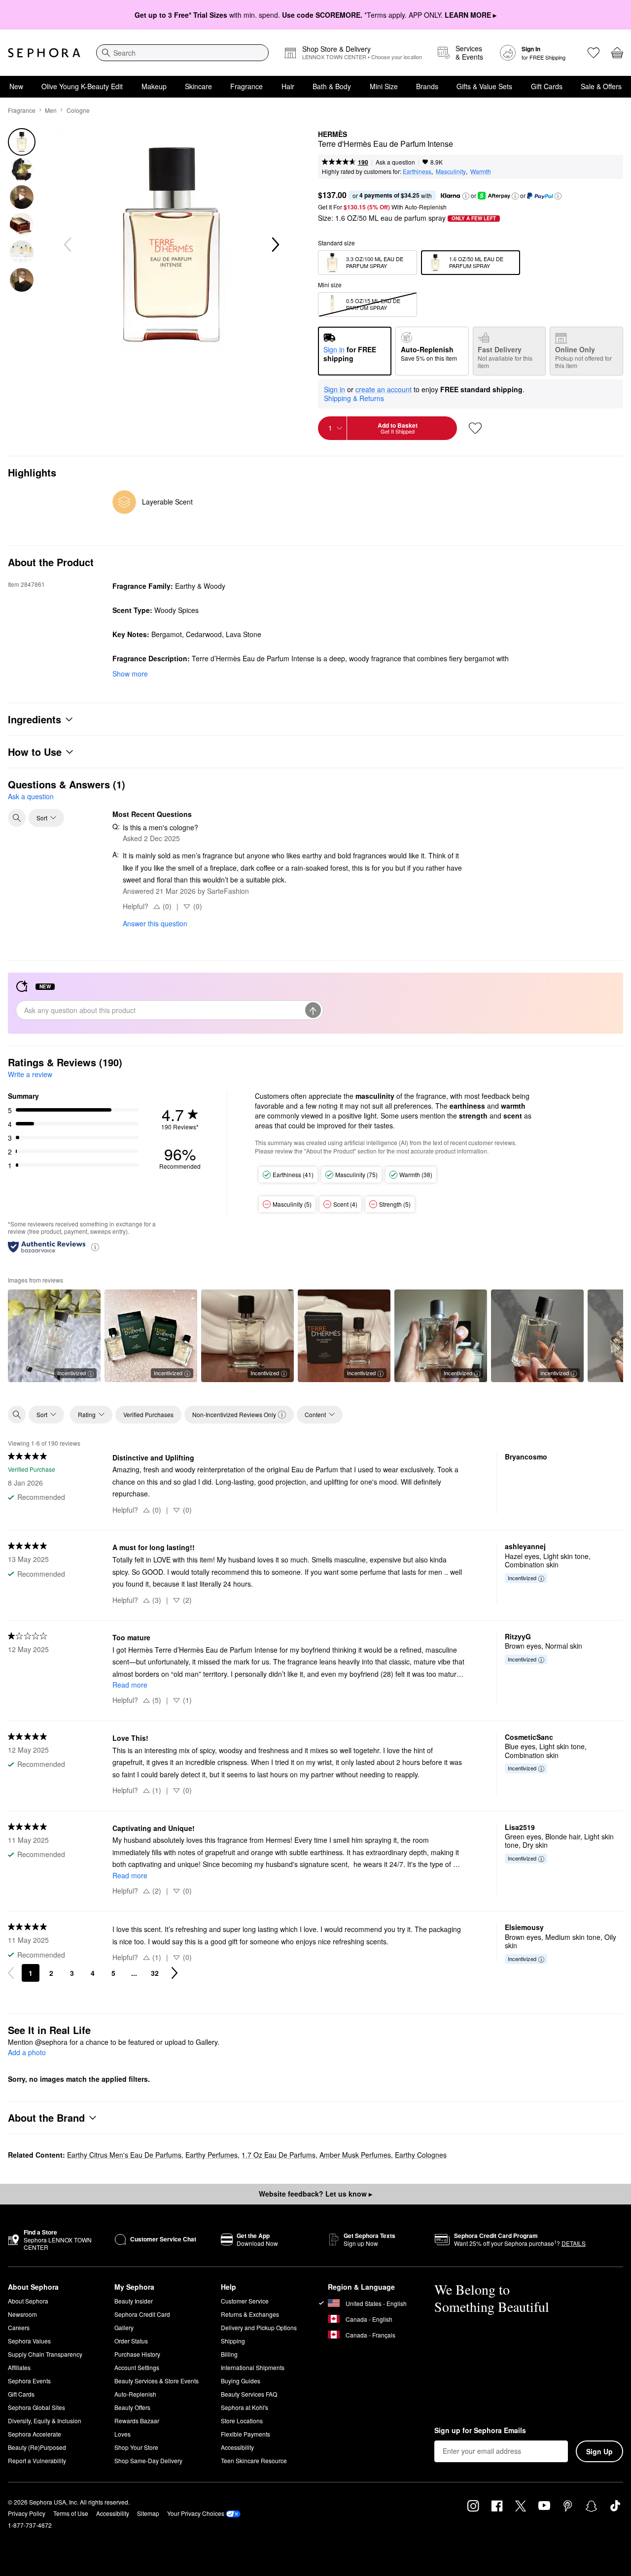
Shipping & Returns (354, 398)
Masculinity (451, 171)
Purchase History (137, 2354)
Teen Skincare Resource (254, 2460)
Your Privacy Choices (196, 2513)
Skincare (198, 86)
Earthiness (417, 171)
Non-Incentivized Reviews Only (234, 1414)
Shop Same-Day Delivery (148, 2460)
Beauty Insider (134, 2301)
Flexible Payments (245, 2434)
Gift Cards (547, 86)
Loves (123, 2434)
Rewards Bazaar (137, 2421)
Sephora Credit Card (142, 2314)
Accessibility (237, 2447)
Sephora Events (29, 2381)
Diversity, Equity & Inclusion (45, 2421)
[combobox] (182, 53)
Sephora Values (29, 2341)
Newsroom (22, 2314)
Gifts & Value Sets (484, 86)
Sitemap (148, 2513)
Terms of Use (71, 2513)
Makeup (154, 86)
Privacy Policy (27, 2513)
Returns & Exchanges (250, 2314)
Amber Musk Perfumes (355, 2155)
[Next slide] (275, 245)
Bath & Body (332, 86)
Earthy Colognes (421, 2155)
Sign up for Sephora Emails (480, 2431)
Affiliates (19, 2367)
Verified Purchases (148, 1414)
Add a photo (27, 2053)
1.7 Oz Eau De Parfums (279, 2155)
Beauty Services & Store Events (157, 2381)
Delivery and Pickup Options (259, 2327)
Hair (288, 86)
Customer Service (245, 2301)
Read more (130, 1685)
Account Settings (137, 2367)
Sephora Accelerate (35, 2434)
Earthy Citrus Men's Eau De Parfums (124, 2155)
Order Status (131, 2341)
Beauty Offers (132, 2407)
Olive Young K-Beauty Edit (82, 86)
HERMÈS (333, 135)
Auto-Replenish (135, 2394)
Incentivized (71, 1373)
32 (155, 1973)
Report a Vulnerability (37, 2460)
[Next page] (175, 1973)
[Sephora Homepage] (44, 53)
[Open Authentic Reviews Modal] (95, 1246)
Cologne (78, 110)
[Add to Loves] (475, 428)
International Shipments (253, 2367)
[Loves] (594, 53)
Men (51, 110)
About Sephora (28, 2301)
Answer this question (155, 923)
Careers (19, 2327)
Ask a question (395, 162)
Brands (427, 86)
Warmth (481, 171)
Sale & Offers (601, 86)
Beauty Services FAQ (249, 2394)
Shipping (233, 2341)
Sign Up (599, 2451)
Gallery (124, 2327)
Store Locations (242, 2421)
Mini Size (384, 86)
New (16, 86)
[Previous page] (11, 1973)
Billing (229, 2354)
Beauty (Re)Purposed (37, 2447)
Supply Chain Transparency (45, 2354)
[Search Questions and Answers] (17, 818)
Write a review (30, 1074)
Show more (130, 674)
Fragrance (246, 86)
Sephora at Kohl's (245, 2407)
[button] (466, 196)
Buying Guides (241, 2381)
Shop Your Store (136, 2447)
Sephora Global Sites (36, 2407)
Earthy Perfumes (211, 2155)
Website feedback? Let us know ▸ (315, 2194)
